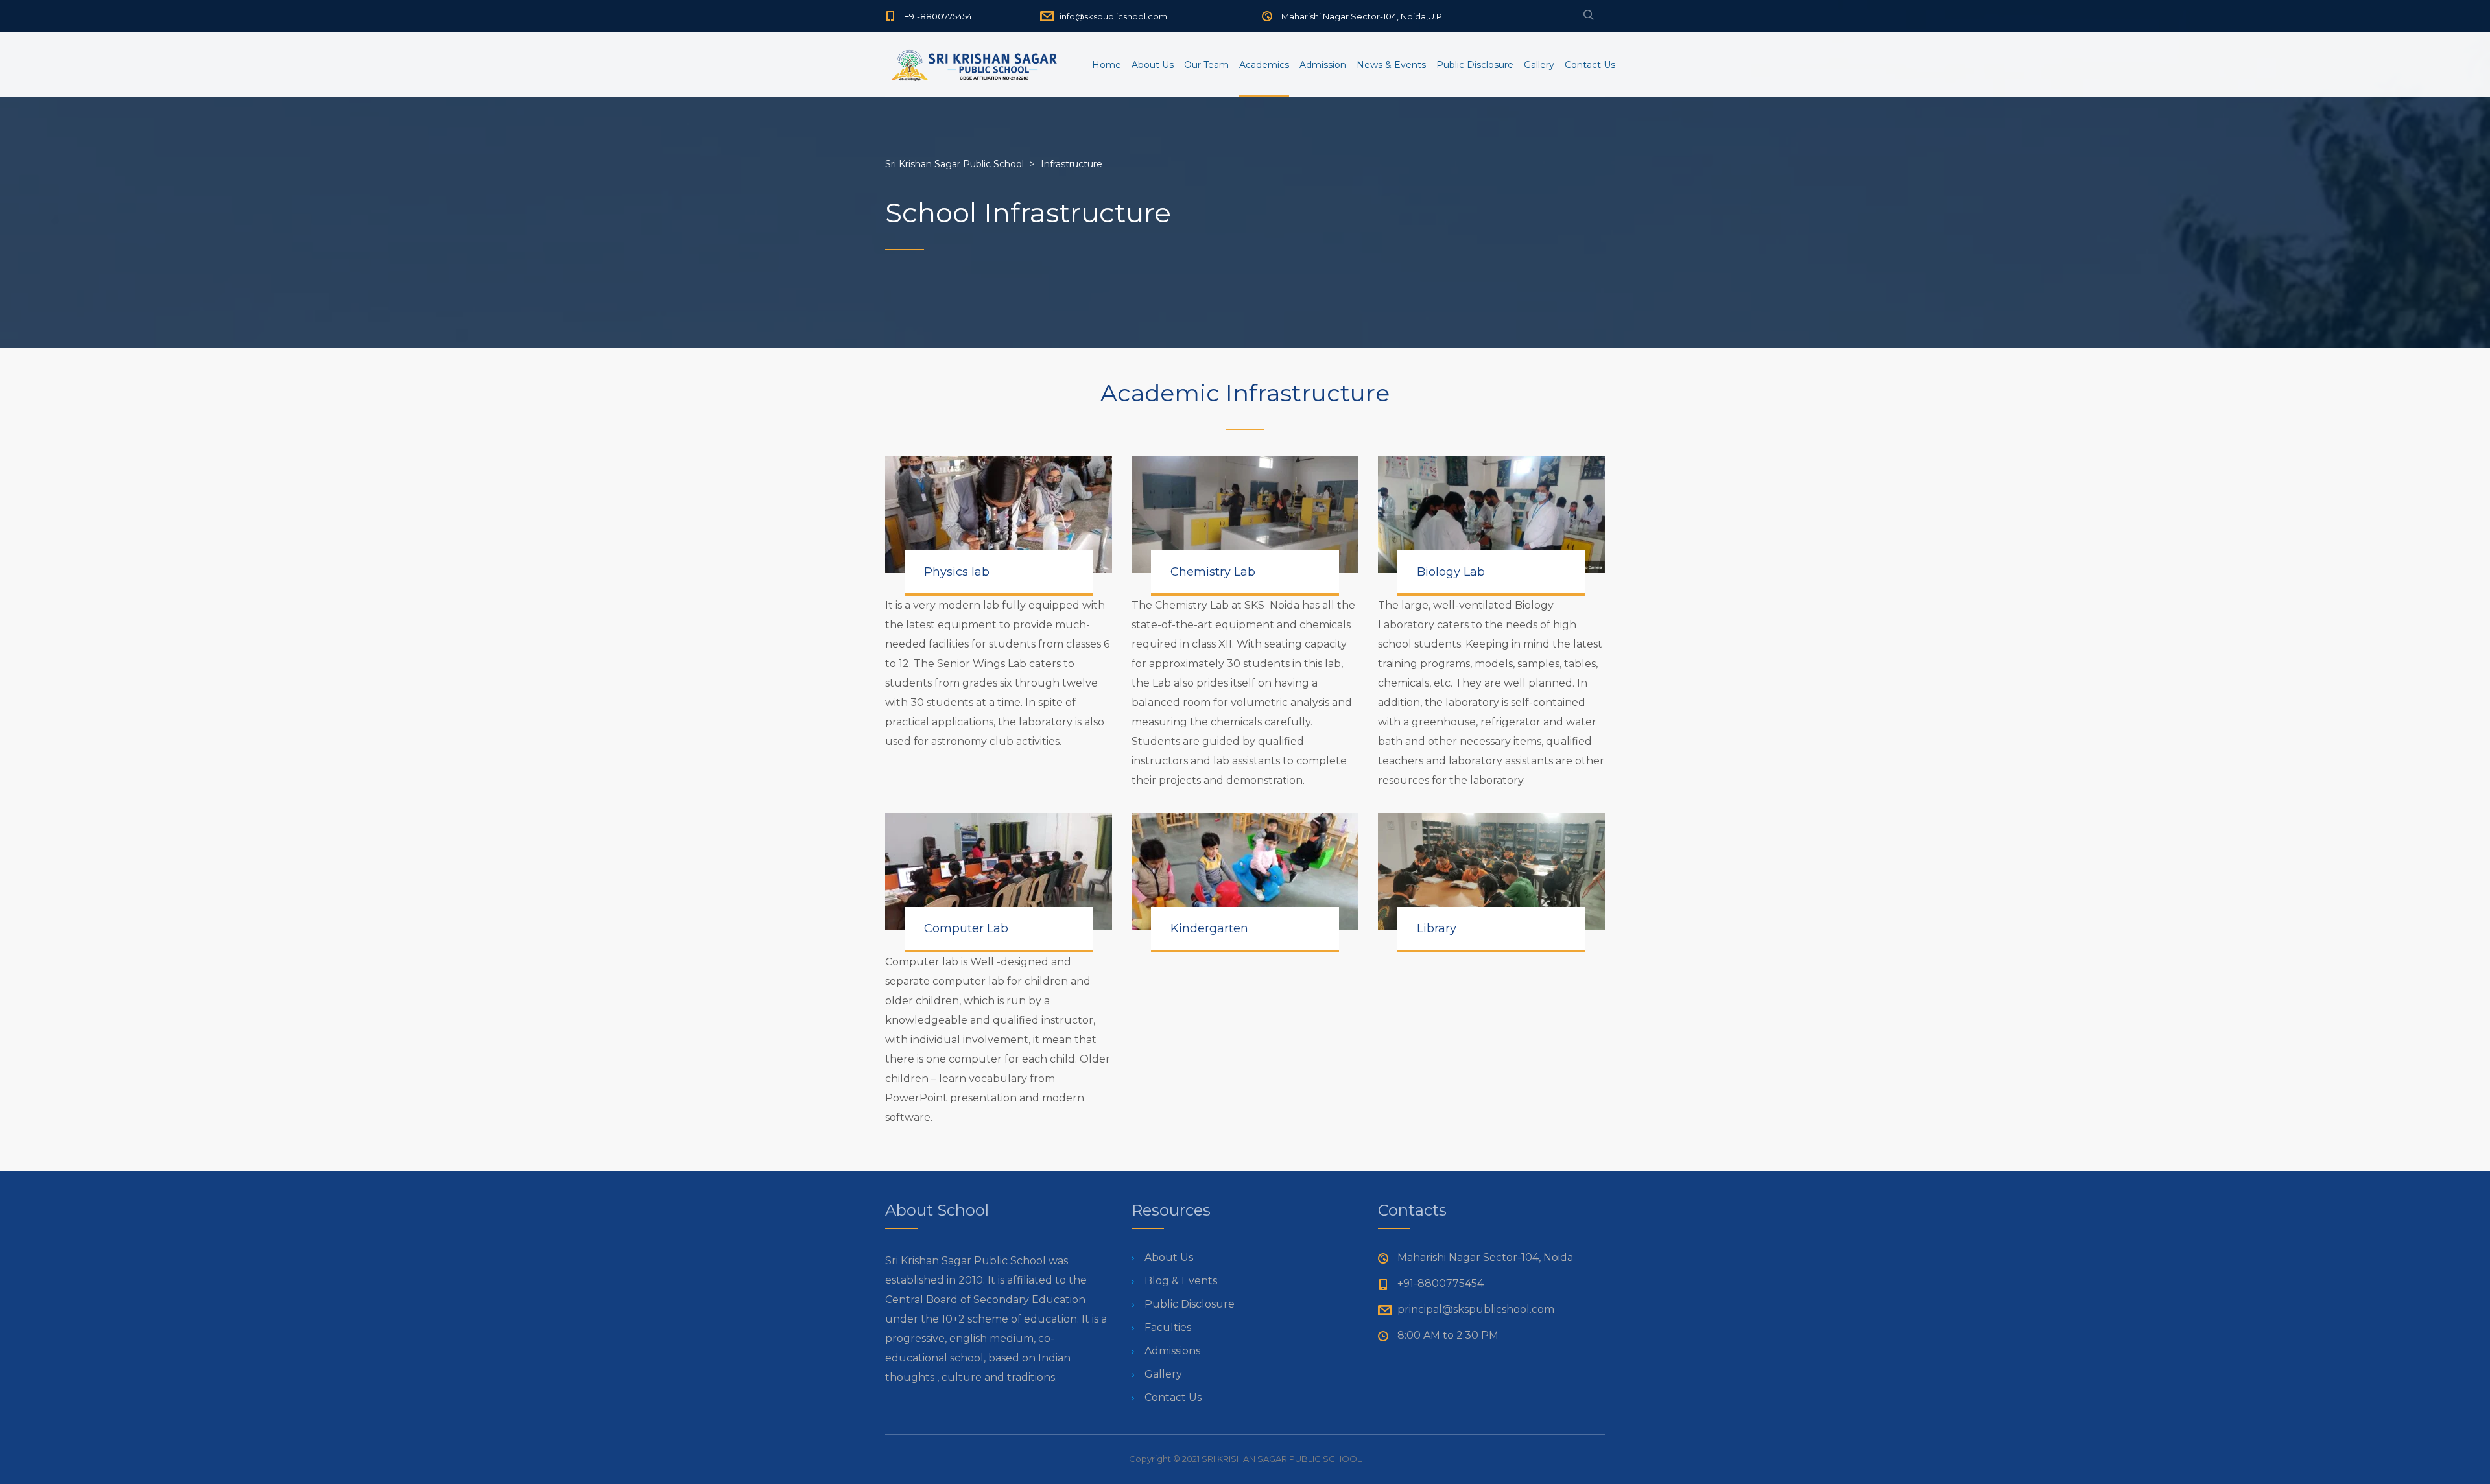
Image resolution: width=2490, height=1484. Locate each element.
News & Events (1391, 65)
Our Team (1206, 65)
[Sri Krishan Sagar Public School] (975, 65)
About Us (1153, 65)
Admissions (1172, 1351)
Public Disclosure (1475, 65)
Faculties (1168, 1327)
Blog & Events (1181, 1281)
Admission (1323, 65)
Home (1107, 65)
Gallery (1539, 65)
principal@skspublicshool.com (1476, 1309)
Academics (1264, 65)
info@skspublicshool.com (1113, 16)
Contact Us (1590, 65)
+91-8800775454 (938, 16)
